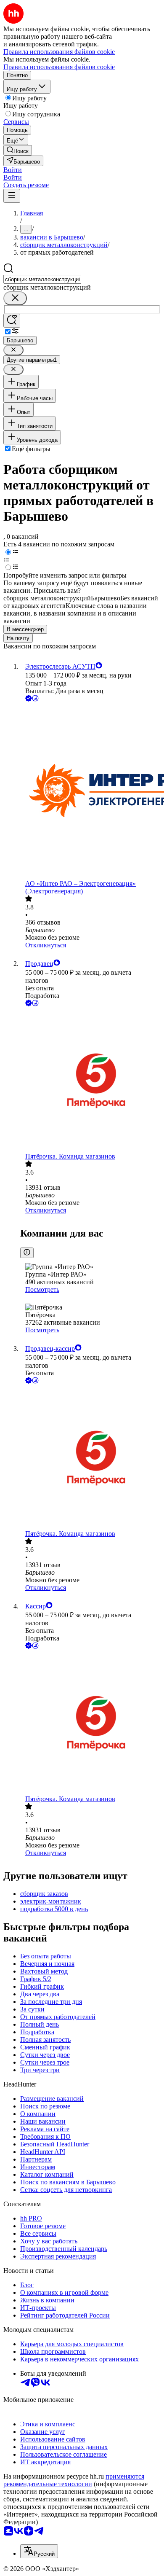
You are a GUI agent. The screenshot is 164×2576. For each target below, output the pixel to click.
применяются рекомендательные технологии (74, 2480)
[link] (18, 150)
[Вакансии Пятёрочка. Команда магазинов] (90, 1080)
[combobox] (42, 279)
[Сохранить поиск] (12, 321)
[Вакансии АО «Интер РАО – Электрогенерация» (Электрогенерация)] (90, 792)
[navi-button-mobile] (12, 196)
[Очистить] (15, 298)
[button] (13, 170)
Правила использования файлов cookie (59, 67)
